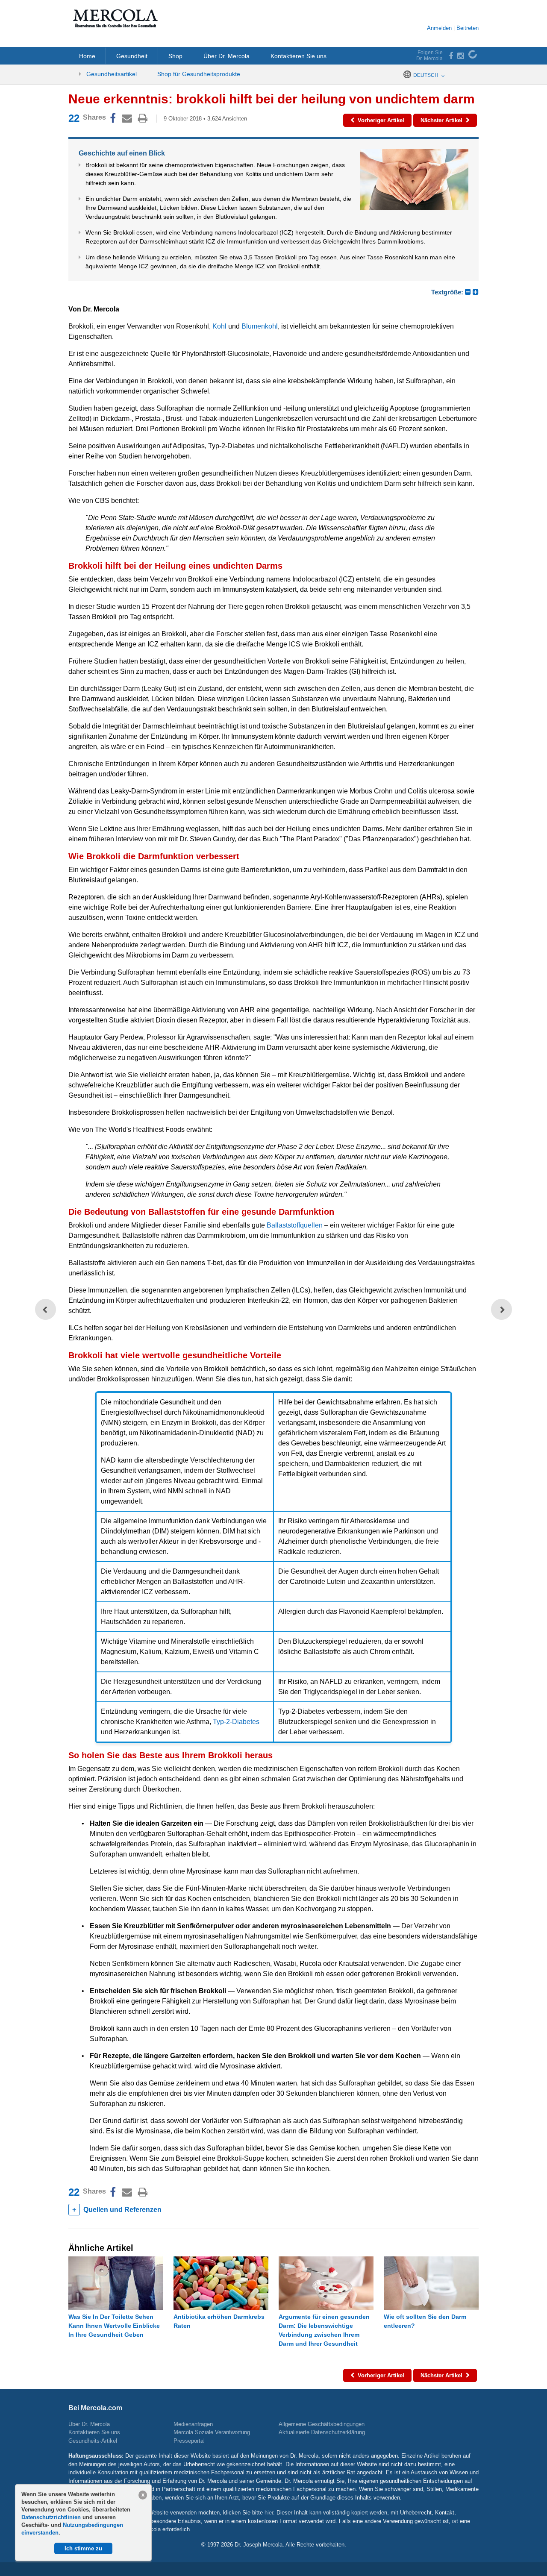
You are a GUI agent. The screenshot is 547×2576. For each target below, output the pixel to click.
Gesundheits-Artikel (93, 2441)
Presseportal (189, 2441)
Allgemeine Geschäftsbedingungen (322, 2424)
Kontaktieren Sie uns (298, 56)
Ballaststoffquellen (295, 1225)
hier (269, 2513)
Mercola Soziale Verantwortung (212, 2432)
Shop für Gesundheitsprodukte (199, 74)
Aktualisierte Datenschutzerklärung (322, 2432)
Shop (175, 56)
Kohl (219, 326)
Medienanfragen (193, 2424)
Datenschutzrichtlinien (52, 2517)
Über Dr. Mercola (226, 56)
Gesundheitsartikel (111, 74)
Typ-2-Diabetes (236, 1722)
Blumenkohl (260, 326)
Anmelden (439, 28)
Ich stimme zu (83, 2548)
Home (87, 56)
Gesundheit (132, 56)
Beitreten (468, 28)
